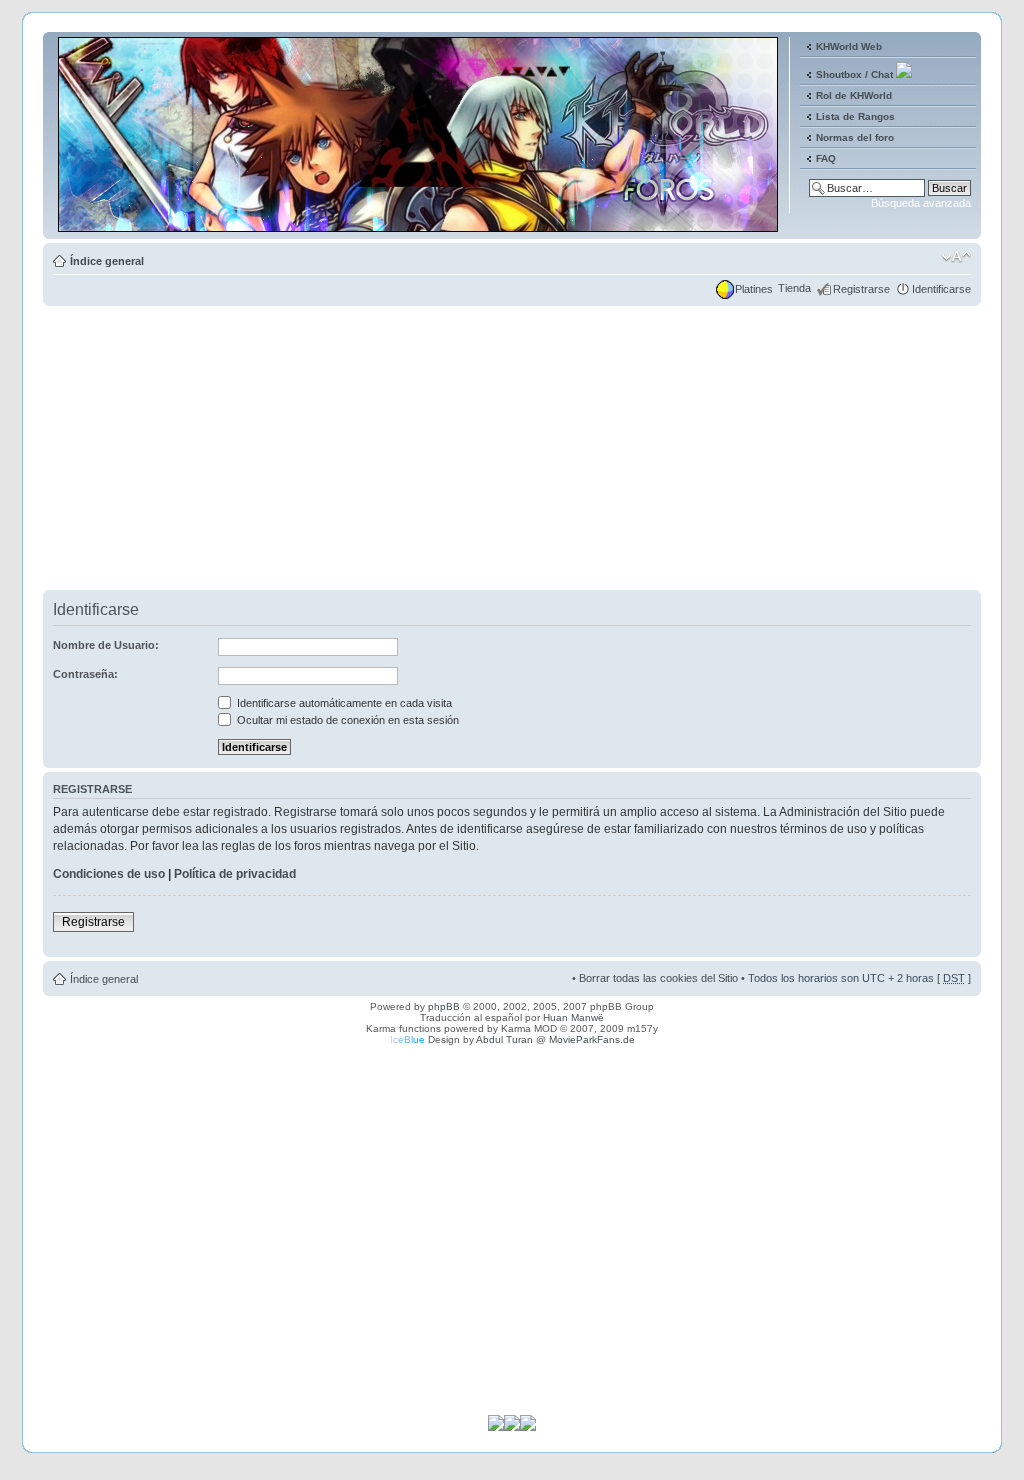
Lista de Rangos (855, 116)
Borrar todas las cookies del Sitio (658, 978)
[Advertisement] (512, 450)
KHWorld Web (849, 46)
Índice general (107, 261)
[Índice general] (419, 223)
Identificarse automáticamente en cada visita (343, 703)
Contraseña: (85, 674)
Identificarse (941, 289)
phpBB (444, 1006)
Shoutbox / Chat (854, 74)
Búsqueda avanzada (921, 203)
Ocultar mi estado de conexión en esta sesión (346, 720)
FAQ (826, 158)
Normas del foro (855, 137)
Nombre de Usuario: (106, 645)
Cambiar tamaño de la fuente (956, 257)
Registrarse (861, 289)
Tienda (794, 288)
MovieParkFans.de (592, 1039)
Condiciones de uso (109, 874)
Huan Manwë (573, 1017)
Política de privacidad (235, 874)
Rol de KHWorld (854, 95)
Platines (754, 289)
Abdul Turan (504, 1039)
